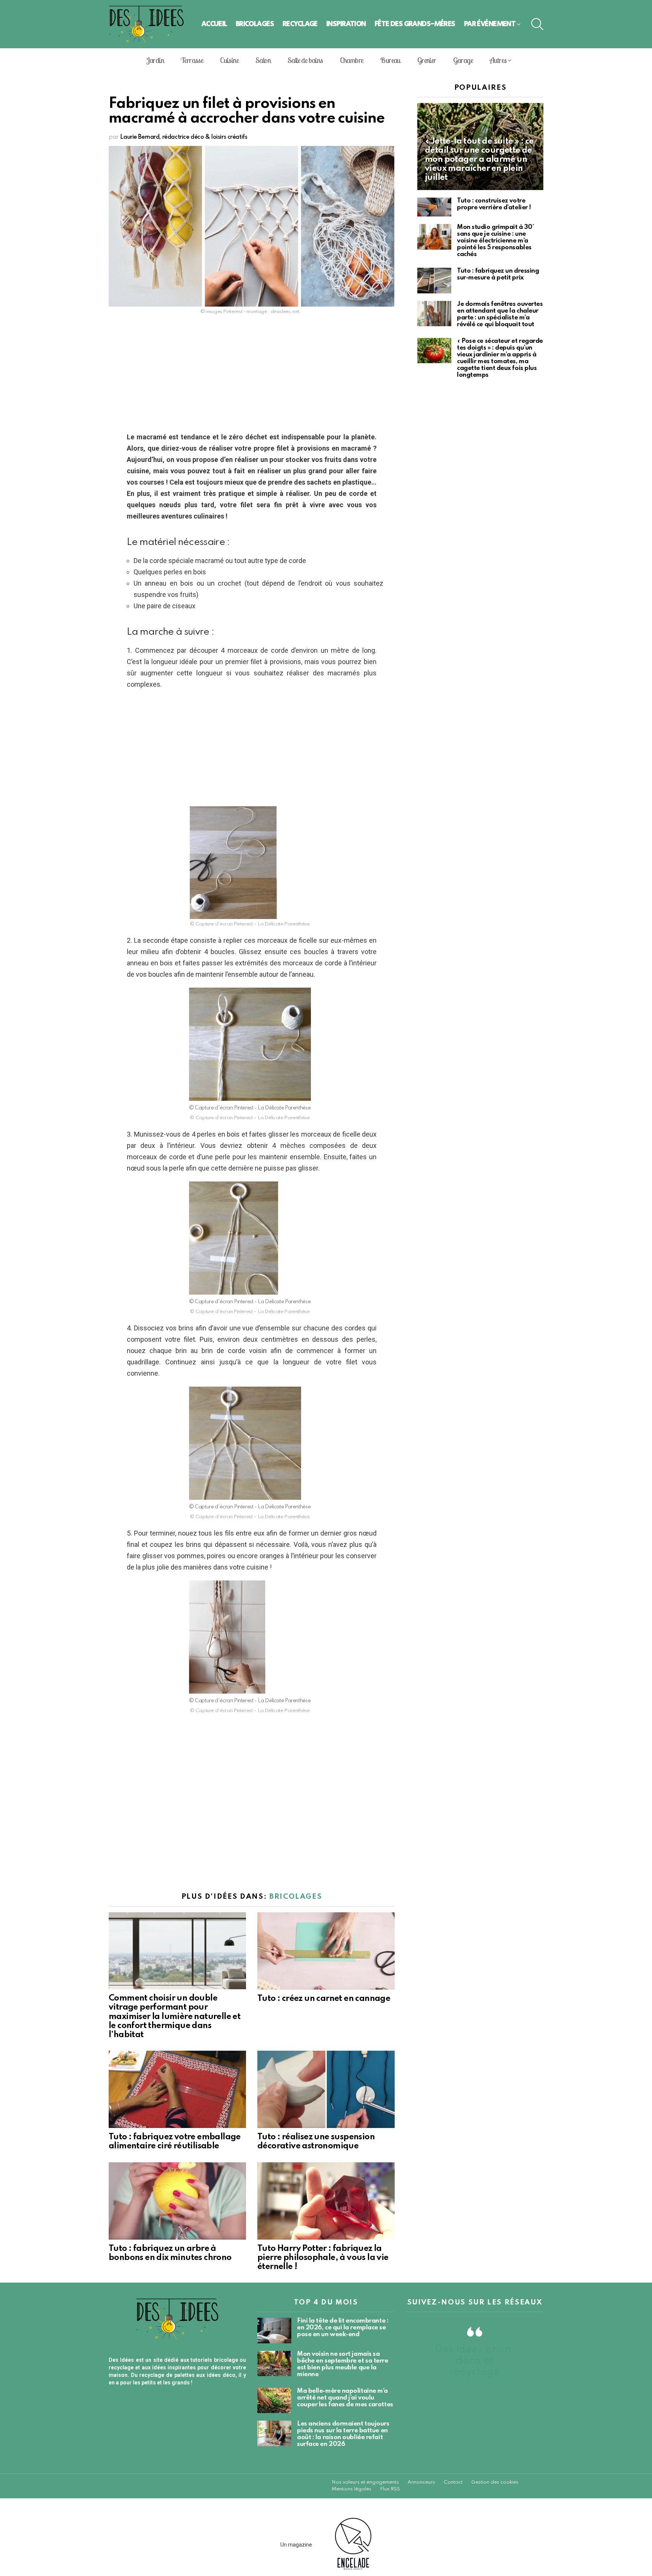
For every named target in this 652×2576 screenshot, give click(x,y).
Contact (453, 2482)
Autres (498, 60)
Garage (463, 60)
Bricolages (255, 24)
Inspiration (346, 24)
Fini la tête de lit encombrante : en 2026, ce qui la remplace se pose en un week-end (343, 2328)
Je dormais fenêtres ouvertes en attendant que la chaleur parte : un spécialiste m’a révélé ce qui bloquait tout (500, 314)
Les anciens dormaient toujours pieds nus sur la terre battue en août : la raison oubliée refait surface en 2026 (343, 2434)
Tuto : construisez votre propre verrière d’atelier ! (494, 204)
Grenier (427, 60)
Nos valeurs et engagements (365, 2482)
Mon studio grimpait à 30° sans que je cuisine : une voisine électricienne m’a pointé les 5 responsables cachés (496, 241)
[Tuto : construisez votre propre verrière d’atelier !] (434, 207)
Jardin (155, 60)
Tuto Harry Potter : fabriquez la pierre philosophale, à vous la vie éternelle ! (323, 2258)
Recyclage (300, 24)
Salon (263, 60)
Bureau (390, 60)
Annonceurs (421, 2482)
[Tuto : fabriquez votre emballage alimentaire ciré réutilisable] (177, 2089)
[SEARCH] (537, 24)
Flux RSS (390, 2489)
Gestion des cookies (495, 2482)
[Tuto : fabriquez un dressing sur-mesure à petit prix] (434, 281)
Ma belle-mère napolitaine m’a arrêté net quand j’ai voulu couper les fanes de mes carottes (345, 2398)
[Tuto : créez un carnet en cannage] (326, 1951)
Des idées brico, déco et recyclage (475, 2361)
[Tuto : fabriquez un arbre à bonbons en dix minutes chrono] (177, 2201)
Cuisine (229, 60)
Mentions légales (351, 2489)
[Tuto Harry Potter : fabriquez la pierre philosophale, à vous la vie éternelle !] (326, 2201)
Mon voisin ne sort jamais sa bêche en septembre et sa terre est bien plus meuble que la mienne (343, 2364)
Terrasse (192, 60)
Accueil (214, 24)
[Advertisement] (252, 376)
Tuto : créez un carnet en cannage (324, 1999)
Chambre (352, 60)
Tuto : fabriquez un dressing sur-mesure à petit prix (498, 274)
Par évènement (490, 24)
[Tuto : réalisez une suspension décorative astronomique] (326, 2089)
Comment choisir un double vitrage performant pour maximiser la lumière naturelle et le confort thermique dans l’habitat (175, 2017)
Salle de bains (305, 60)
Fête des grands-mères (415, 24)
